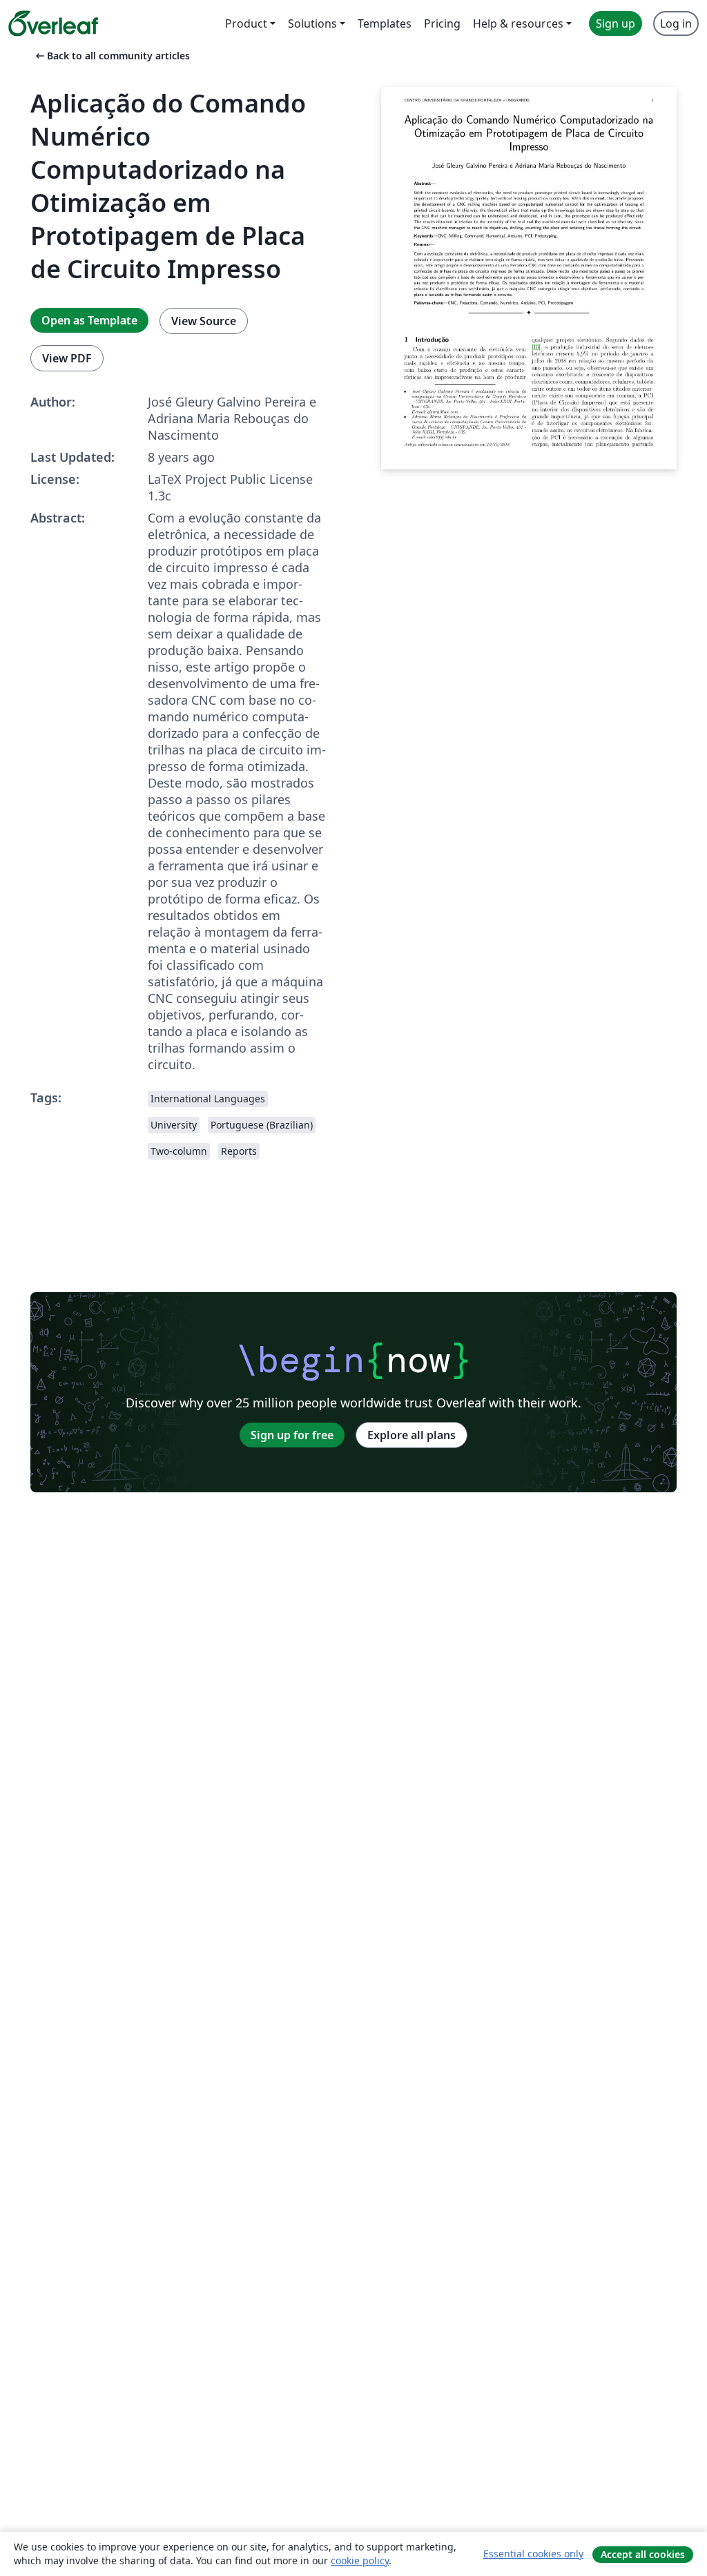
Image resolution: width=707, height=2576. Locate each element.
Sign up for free (292, 1435)
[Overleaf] (53, 23)
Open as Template (89, 320)
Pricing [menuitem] (442, 23)
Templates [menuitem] (385, 23)
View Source (204, 321)
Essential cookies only (533, 2554)
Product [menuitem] (246, 23)
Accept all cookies (643, 2554)
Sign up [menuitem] (616, 23)
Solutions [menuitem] (312, 23)
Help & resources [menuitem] (518, 23)
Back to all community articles (112, 56)
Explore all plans (411, 1435)
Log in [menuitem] (676, 23)
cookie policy (360, 2560)
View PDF (67, 358)
